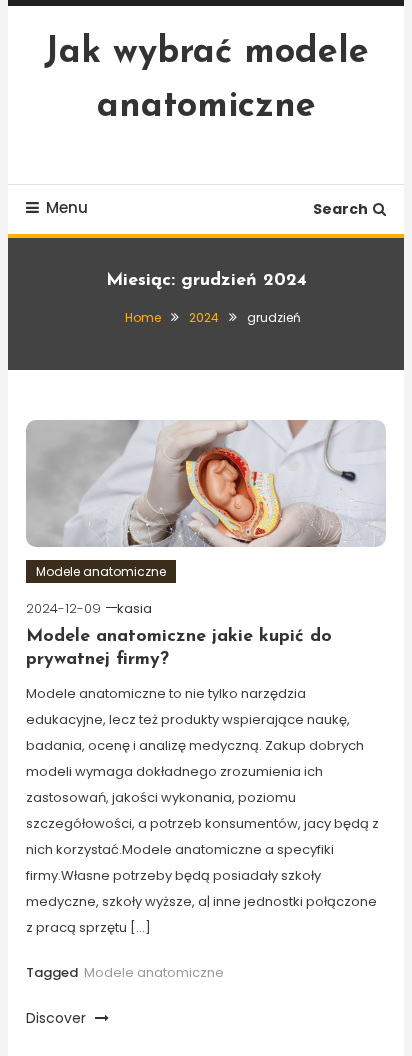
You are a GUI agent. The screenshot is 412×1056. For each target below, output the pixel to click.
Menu (67, 207)
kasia (134, 608)
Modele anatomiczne (101, 571)
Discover (58, 1018)
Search (340, 209)
